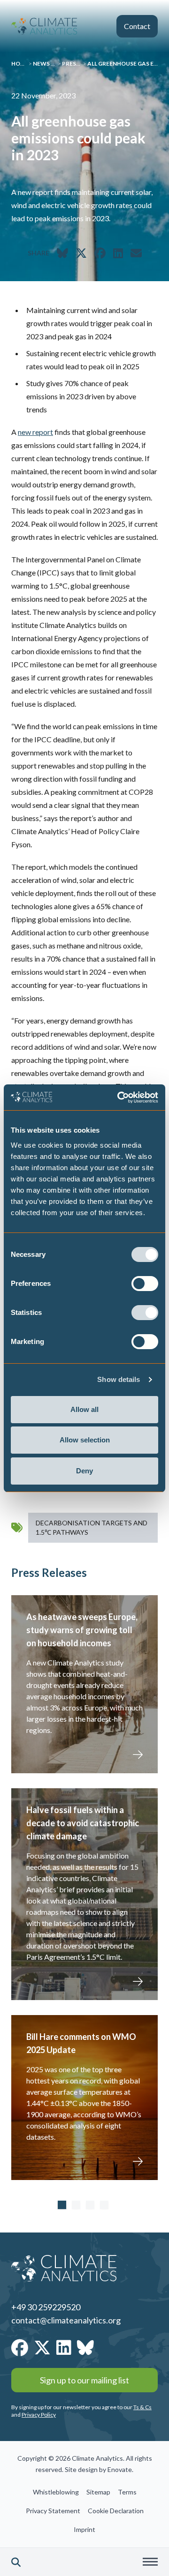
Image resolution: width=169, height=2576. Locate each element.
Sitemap (98, 2492)
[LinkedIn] (64, 2347)
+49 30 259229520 (46, 2307)
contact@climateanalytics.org (66, 2320)
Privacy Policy (39, 2415)
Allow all (84, 1409)
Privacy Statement (53, 2511)
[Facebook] (20, 2347)
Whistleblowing (56, 2492)
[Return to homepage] (44, 26)
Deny (84, 1471)
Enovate (120, 2469)
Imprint (84, 2529)
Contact (137, 26)
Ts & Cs (142, 2407)
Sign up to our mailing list (84, 2380)
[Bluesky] (85, 2347)
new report (35, 432)
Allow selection (85, 1440)
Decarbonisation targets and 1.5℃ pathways (92, 1527)
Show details (119, 1379)
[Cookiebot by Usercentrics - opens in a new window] (119, 1098)
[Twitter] (42, 2347)
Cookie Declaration (116, 2511)
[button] (16, 2562)
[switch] (145, 1284)
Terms (127, 2492)
